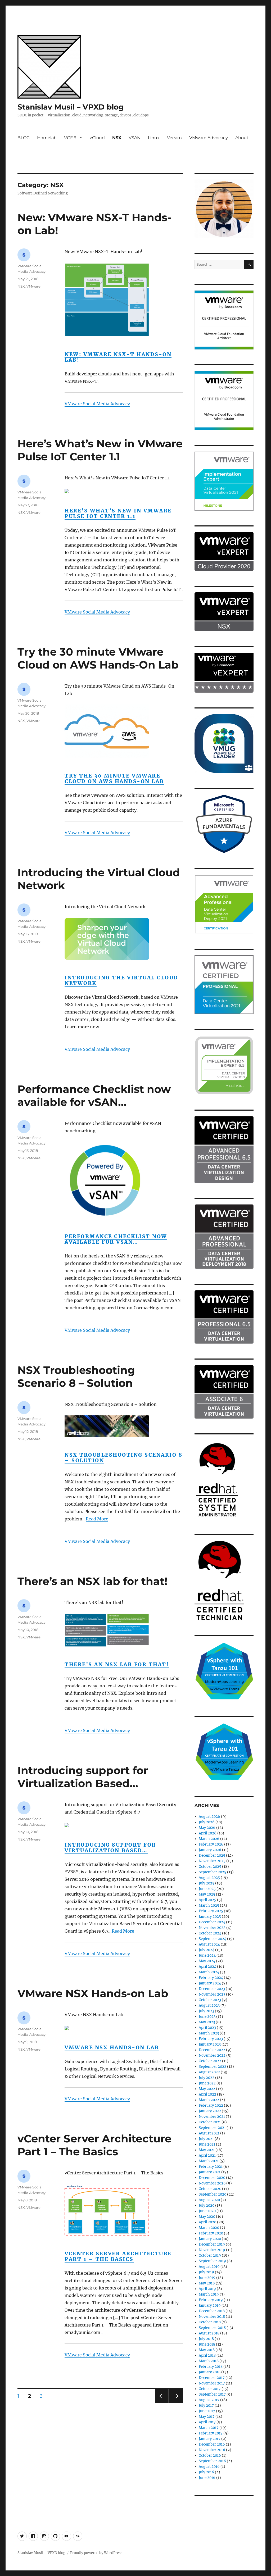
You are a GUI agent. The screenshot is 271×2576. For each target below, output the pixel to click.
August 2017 (209, 2400)
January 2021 (210, 2172)
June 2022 (207, 2083)
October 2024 (210, 1933)
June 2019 (207, 2278)
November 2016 (212, 2450)
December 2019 (212, 2244)
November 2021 (212, 2117)
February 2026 (211, 1844)
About (242, 138)
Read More (97, 1519)
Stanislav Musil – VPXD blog (71, 107)
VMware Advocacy (209, 138)
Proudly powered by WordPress (96, 2553)
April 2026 (208, 1833)
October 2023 (210, 2000)
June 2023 (207, 2017)
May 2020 (207, 2217)
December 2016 (212, 2444)
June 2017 (207, 2411)
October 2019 (210, 2255)
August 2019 (209, 2267)
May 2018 (207, 2350)
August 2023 (209, 2005)
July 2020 (207, 2205)
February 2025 (211, 1911)
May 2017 (207, 2417)
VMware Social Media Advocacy (97, 404)
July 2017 (206, 2405)
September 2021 (212, 2128)
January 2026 (210, 1850)
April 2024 (207, 1967)
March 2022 (209, 2100)
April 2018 (207, 2355)
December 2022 (212, 2050)
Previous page (162, 2403)
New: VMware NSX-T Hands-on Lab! (118, 357)
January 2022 (210, 2111)
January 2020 (210, 2239)
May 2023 (207, 2022)
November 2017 (212, 2383)
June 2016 (207, 2478)
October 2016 (210, 2455)
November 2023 (212, 1994)
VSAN (135, 138)
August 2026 (209, 1817)
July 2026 (207, 1822)
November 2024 (212, 1928)
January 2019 (210, 2305)
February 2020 (211, 2233)
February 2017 (211, 2433)
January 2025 (210, 1917)
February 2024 (211, 1978)
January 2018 (210, 2372)
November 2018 (212, 2317)
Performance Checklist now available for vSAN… (94, 1096)
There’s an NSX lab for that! (92, 1581)
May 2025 (207, 1894)
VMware (33, 286)
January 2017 (210, 2439)
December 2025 (212, 1855)
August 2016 (209, 2467)
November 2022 (212, 2055)
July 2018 (206, 2339)
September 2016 (212, 2461)
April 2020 (207, 2222)
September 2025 (213, 1872)
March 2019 (209, 2294)
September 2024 (213, 1939)
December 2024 (212, 1922)
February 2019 (211, 2300)
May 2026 (207, 1828)
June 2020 (207, 2211)
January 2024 (210, 1983)
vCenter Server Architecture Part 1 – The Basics (94, 2145)
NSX (117, 138)
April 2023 (207, 2028)
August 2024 (209, 1944)
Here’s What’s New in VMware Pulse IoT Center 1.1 (100, 450)
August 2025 (209, 1878)
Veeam (174, 138)
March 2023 (209, 2033)
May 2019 (207, 2283)
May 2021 (207, 2150)
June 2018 (207, 2344)
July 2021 (206, 2139)
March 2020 (209, 2228)
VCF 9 (70, 138)
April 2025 (207, 1900)
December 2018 (212, 2311)
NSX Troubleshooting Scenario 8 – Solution (76, 1376)
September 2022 (213, 2067)
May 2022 (207, 2089)
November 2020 (212, 2183)
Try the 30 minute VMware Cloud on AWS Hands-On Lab (98, 658)
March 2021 (209, 2161)
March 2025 (209, 1905)
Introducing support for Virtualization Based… (83, 1777)
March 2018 (209, 2361)
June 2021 (207, 2144)
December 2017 (212, 2378)
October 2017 (210, 2389)
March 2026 (209, 1839)
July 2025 (207, 1883)
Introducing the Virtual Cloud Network (121, 980)
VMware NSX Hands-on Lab (93, 1993)
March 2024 (209, 1972)
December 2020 (212, 2178)
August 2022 (209, 2072)
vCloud (97, 138)
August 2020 (209, 2200)
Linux (154, 138)
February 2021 (211, 2167)
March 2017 (209, 2428)
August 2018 (209, 2333)
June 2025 (207, 1889)
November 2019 (212, 2250)
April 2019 (207, 2289)
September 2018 (212, 2328)
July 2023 (206, 2011)
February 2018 (211, 2367)
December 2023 (212, 1989)
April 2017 (207, 2422)
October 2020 (210, 2189)
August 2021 (209, 2133)
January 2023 (210, 2044)
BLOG (24, 138)
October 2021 (210, 2122)
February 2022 (211, 2105)
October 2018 (210, 2322)
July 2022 (207, 2078)
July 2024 (207, 1950)
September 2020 (213, 2194)
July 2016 (206, 2472)
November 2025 (212, 1861)
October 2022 (210, 2061)
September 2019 (212, 2261)
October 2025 (210, 1867)
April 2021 (207, 2155)
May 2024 (207, 1961)
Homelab (47, 138)
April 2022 (207, 2094)
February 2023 (211, 2039)
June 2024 (207, 1955)
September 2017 (212, 2394)
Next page (176, 2403)
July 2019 (206, 2272)
